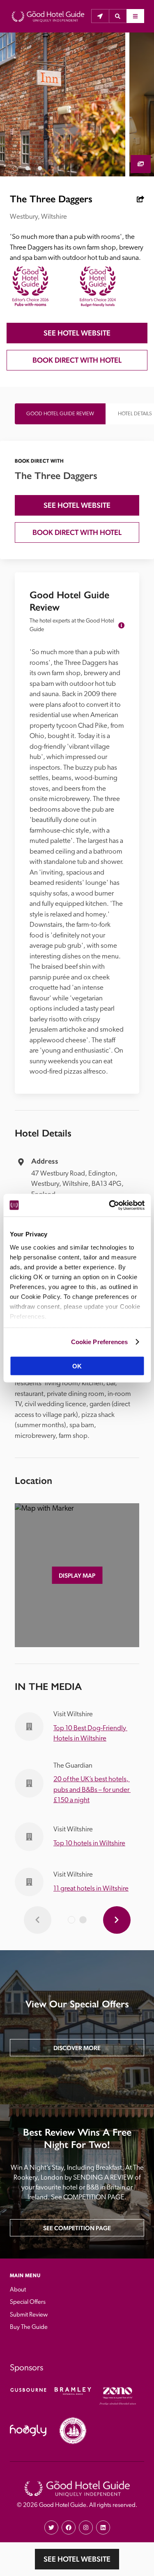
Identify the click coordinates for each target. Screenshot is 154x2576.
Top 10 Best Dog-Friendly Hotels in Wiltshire (90, 1734)
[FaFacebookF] (69, 2527)
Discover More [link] (77, 2048)
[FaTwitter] (51, 2527)
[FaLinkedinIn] (103, 2527)
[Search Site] (118, 16)
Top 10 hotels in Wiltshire (89, 1843)
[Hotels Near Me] (100, 16)
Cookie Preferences (100, 1341)
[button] (118, 16)
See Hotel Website (77, 2559)
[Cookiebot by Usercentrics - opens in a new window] (110, 1205)
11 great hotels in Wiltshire (91, 1889)
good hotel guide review (60, 414)
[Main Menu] (135, 16)
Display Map (77, 1575)
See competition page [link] (77, 2228)
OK (77, 1366)
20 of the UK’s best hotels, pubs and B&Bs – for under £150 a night (92, 1790)
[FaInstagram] (86, 2527)
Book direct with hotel (77, 360)
